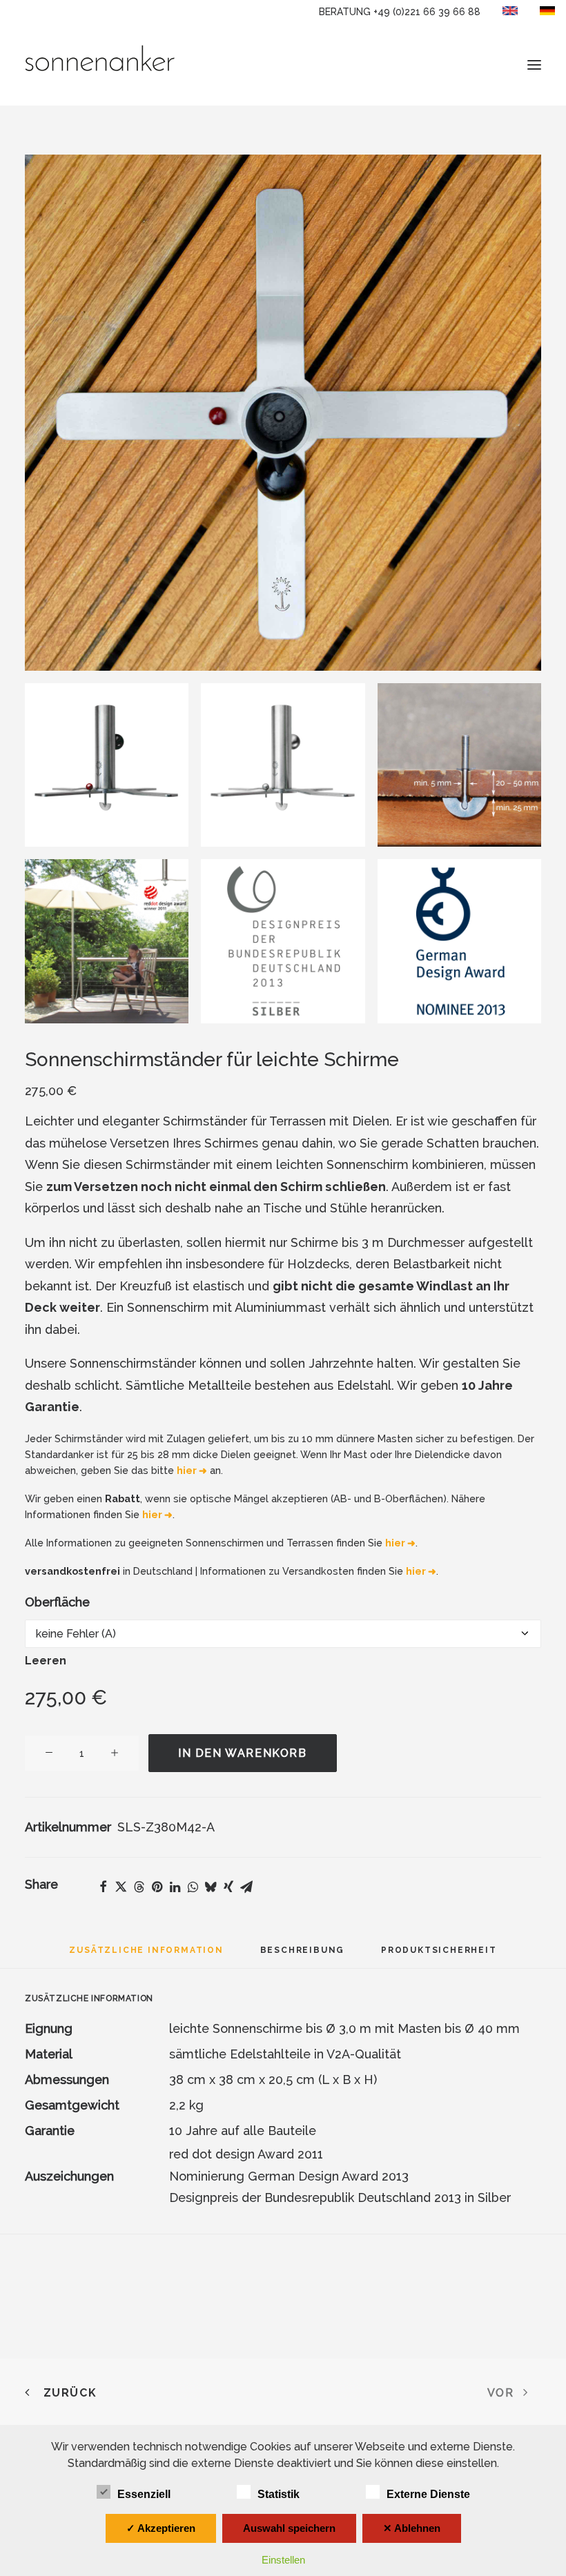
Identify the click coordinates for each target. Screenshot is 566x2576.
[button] (534, 65)
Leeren (46, 1661)
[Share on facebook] (103, 1887)
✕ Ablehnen (412, 2528)
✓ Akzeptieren (161, 2528)
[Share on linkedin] (175, 1887)
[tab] (303, 1955)
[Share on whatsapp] (193, 1887)
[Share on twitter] (121, 1887)
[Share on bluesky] (211, 1887)
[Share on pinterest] (157, 1887)
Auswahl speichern (289, 2528)
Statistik (279, 2494)
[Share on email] (246, 1887)
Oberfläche (57, 1602)
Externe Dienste (428, 2494)
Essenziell (144, 2494)
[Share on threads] (139, 1887)
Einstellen (283, 2560)
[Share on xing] (228, 1887)
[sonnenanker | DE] (100, 65)
